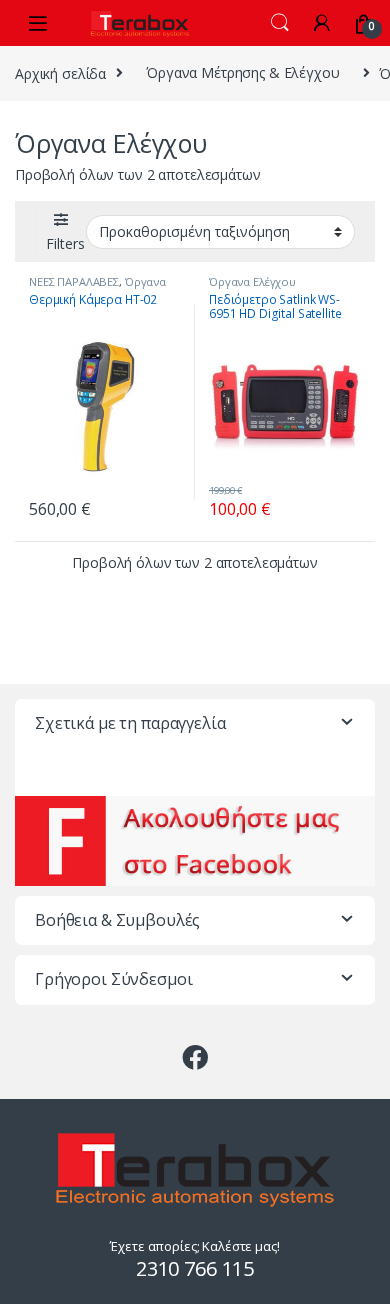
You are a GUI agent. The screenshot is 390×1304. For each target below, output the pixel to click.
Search (280, 23)
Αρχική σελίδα (60, 72)
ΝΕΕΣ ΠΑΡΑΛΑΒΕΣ (74, 281)
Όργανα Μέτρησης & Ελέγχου (243, 72)
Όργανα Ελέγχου (252, 281)
